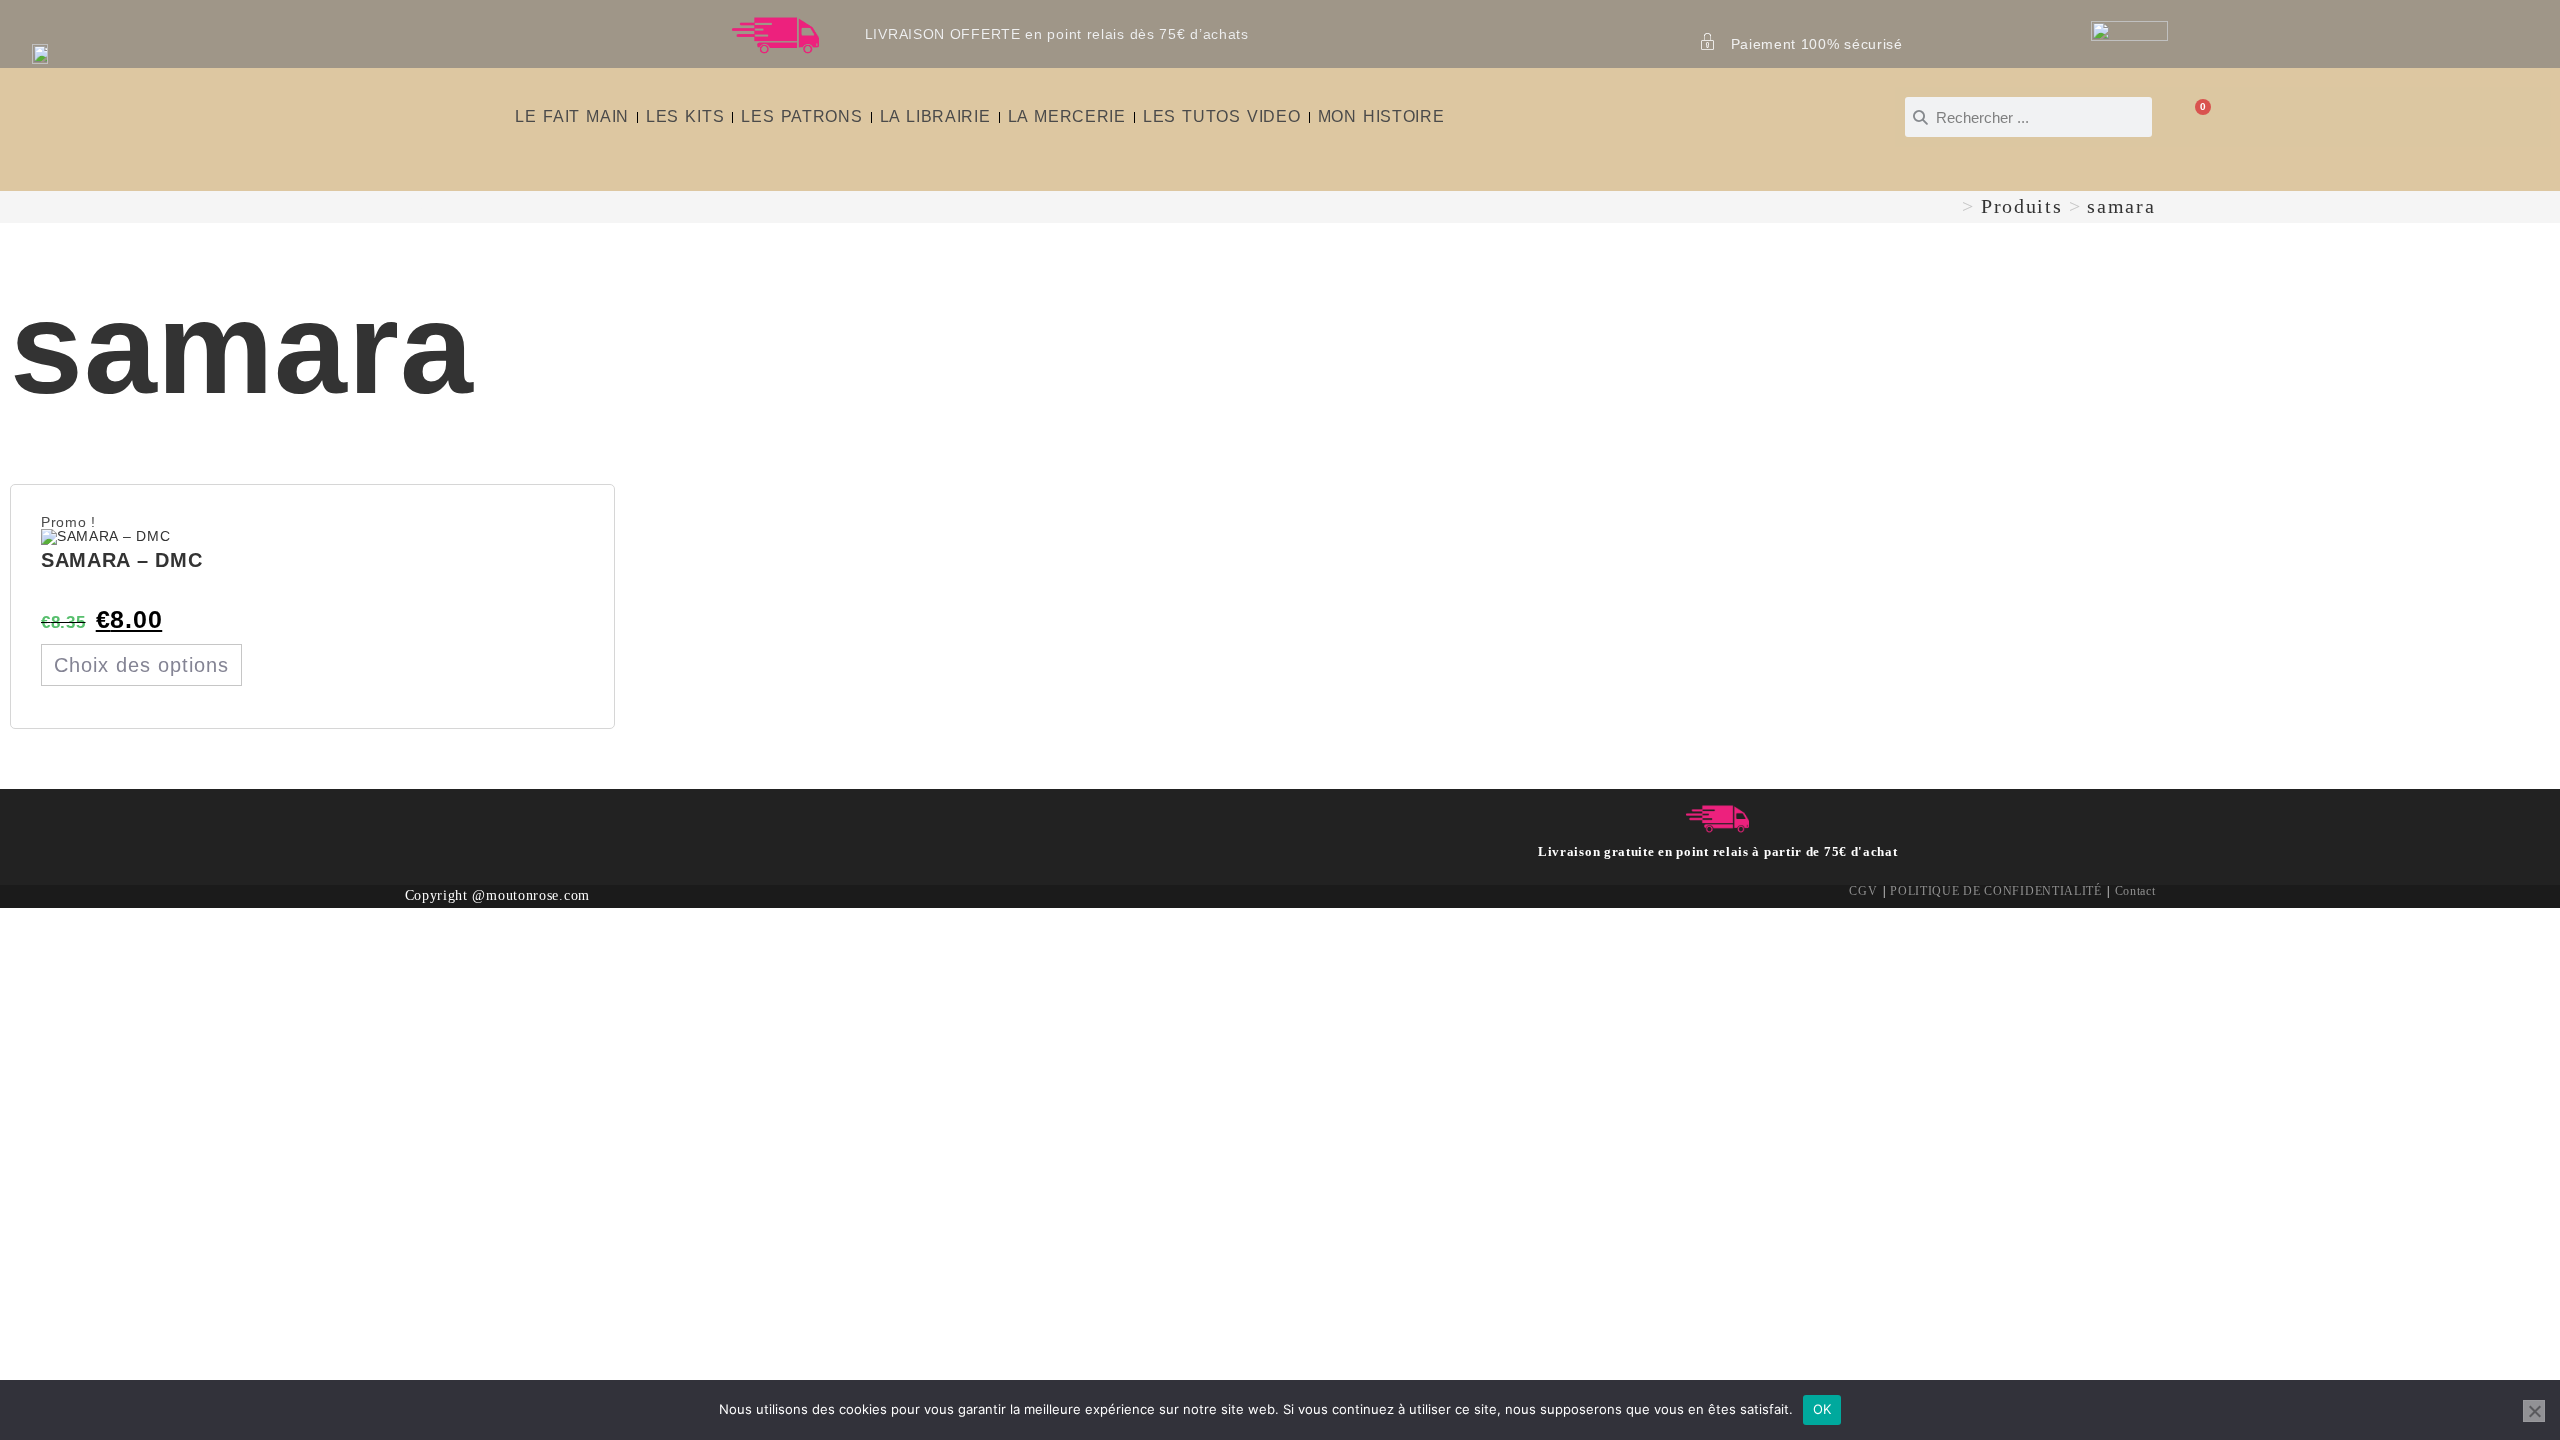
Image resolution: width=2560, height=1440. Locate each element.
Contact (2135, 891)
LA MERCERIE (1067, 116)
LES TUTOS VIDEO (1222, 116)
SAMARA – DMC (121, 560)
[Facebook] (436, 824)
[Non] (2534, 1411)
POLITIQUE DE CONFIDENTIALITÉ (1996, 891)
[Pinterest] (499, 824)
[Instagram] (467, 824)
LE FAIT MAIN (572, 116)
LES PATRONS (801, 116)
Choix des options (141, 665)
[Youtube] (531, 824)
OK (1822, 1409)
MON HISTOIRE (1381, 116)
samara (2121, 206)
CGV (1863, 891)
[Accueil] (1948, 206)
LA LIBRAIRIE (935, 116)
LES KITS (685, 116)
